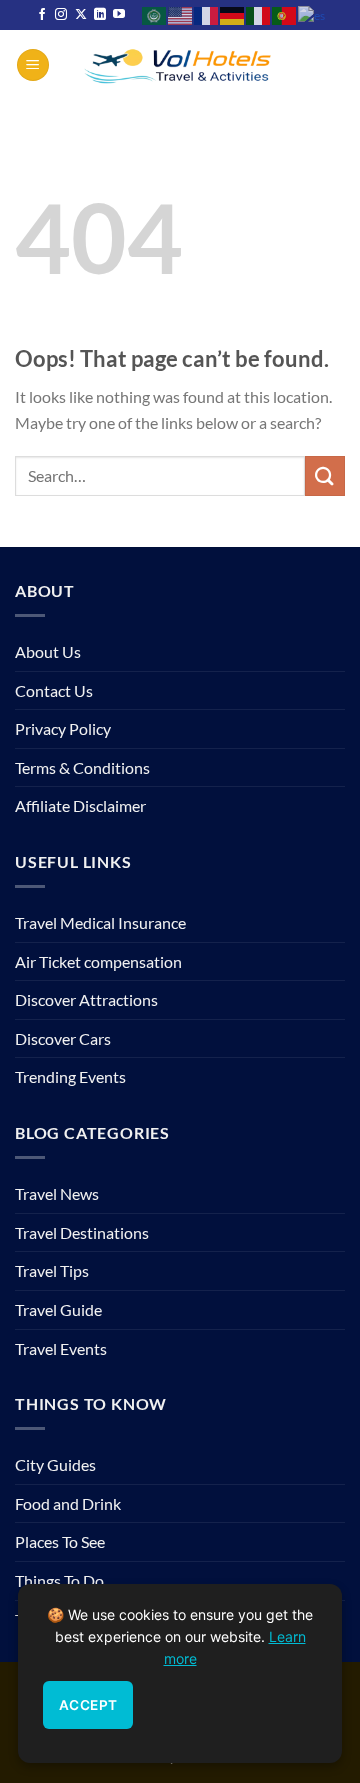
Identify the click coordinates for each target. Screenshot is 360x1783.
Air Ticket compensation (98, 961)
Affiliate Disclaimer (80, 805)
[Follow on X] (81, 15)
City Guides (55, 1464)
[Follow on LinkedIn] (100, 15)
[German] (233, 14)
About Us (48, 651)
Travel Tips (52, 1270)
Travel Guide (58, 1309)
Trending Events (70, 1076)
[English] (181, 14)
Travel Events (61, 1348)
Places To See (60, 1541)
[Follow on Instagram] (61, 15)
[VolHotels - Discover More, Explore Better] (180, 64)
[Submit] (325, 475)
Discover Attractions (86, 999)
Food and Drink (68, 1503)
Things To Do (59, 1580)
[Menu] (33, 65)
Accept (88, 1705)
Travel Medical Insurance (100, 922)
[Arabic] (155, 14)
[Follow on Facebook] (42, 15)
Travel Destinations (82, 1232)
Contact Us (54, 690)
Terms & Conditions (82, 767)
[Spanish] (312, 14)
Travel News (57, 1193)
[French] (207, 14)
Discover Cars (63, 1038)
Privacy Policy (63, 728)
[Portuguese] (285, 14)
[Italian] (259, 14)
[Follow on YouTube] (119, 15)
